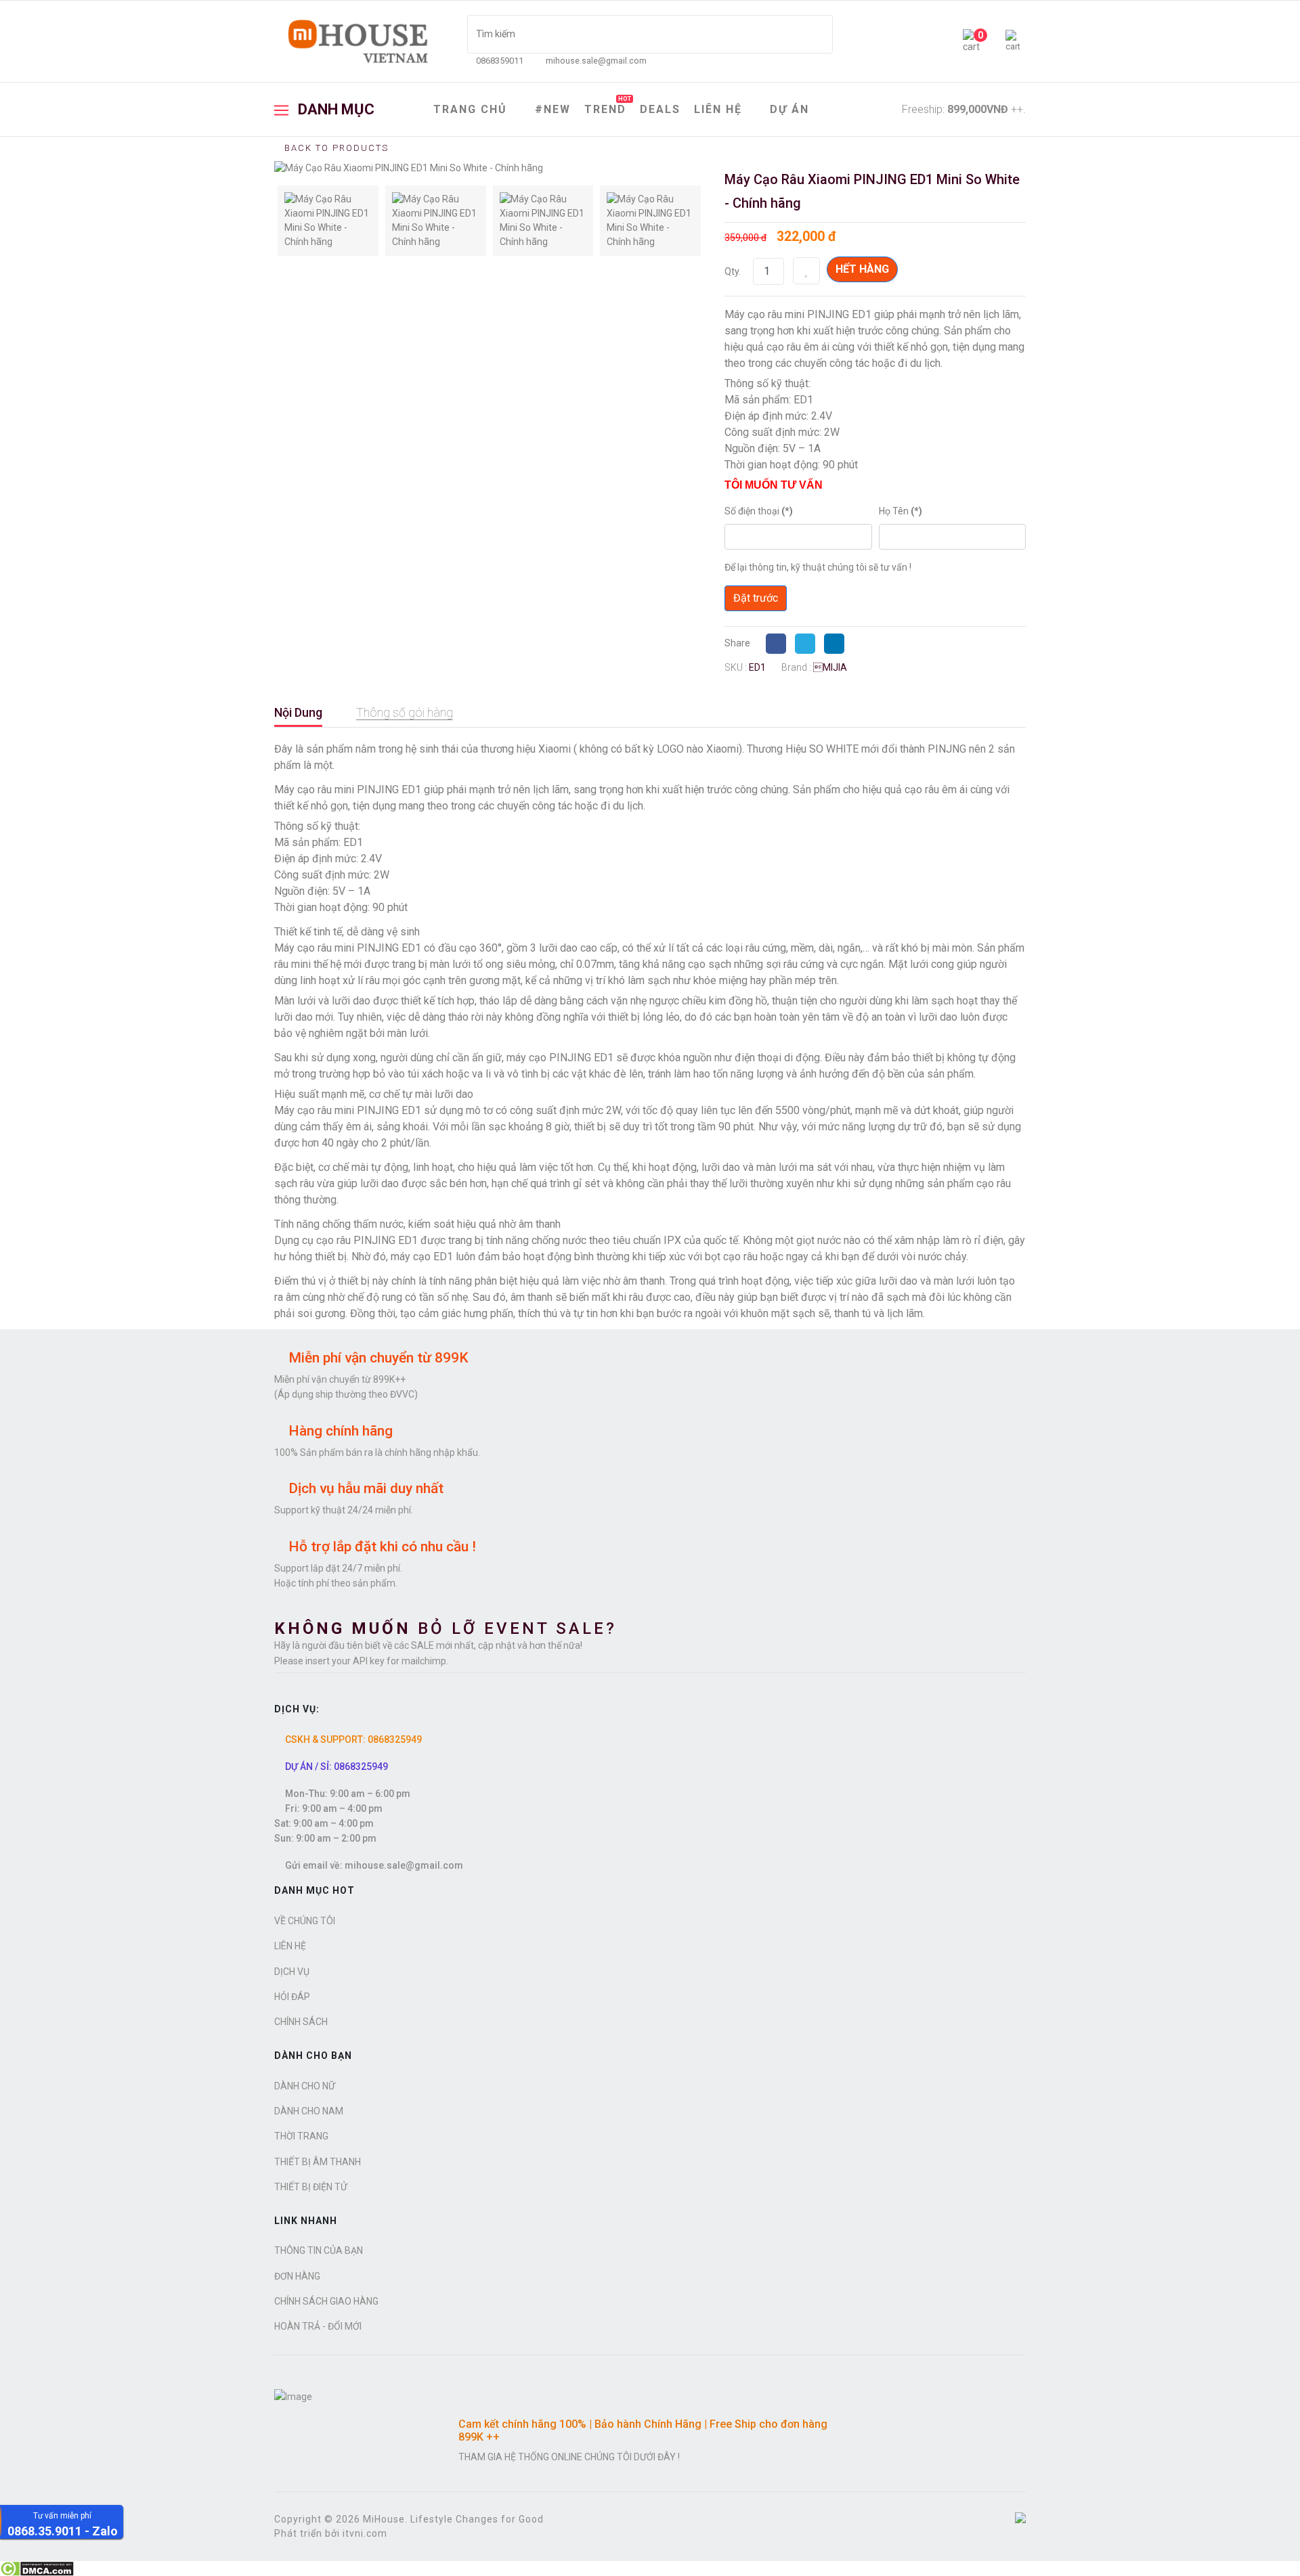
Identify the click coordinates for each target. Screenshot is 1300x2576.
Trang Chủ (470, 109)
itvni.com (365, 2533)
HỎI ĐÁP (292, 1997)
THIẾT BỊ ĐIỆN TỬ (311, 2187)
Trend (608, 106)
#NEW (553, 109)
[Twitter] (808, 643)
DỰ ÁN (789, 109)
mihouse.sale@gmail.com (596, 61)
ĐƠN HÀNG (297, 2276)
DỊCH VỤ (292, 1972)
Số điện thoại (759, 511)
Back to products (335, 148)
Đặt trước (756, 598)
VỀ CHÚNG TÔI (305, 1921)
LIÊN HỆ (718, 109)
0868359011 (500, 61)
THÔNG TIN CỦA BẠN (319, 2250)
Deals (660, 109)
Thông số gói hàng (405, 712)
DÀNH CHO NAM (309, 2111)
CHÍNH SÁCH (301, 2022)
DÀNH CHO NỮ (305, 2086)
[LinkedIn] (838, 643)
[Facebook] (779, 643)
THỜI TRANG (301, 2136)
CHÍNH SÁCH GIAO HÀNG (326, 2301)
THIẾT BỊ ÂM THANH (318, 2162)
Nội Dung (298, 712)
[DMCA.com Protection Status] (650, 2569)
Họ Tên (901, 511)
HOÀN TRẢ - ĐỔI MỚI (318, 2326)
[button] (1016, 42)
